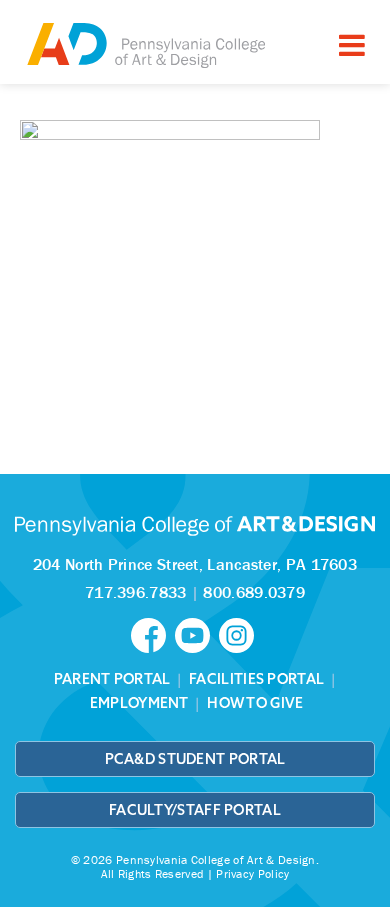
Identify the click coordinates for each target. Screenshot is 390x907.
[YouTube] (197, 634)
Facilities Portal (256, 679)
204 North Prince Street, (195, 564)
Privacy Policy (252, 873)
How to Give (255, 703)
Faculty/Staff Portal (195, 810)
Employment (139, 703)
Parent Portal (112, 679)
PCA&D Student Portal (195, 759)
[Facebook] (153, 634)
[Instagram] (239, 634)
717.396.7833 (136, 592)
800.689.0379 (254, 592)
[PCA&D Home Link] (145, 44)
